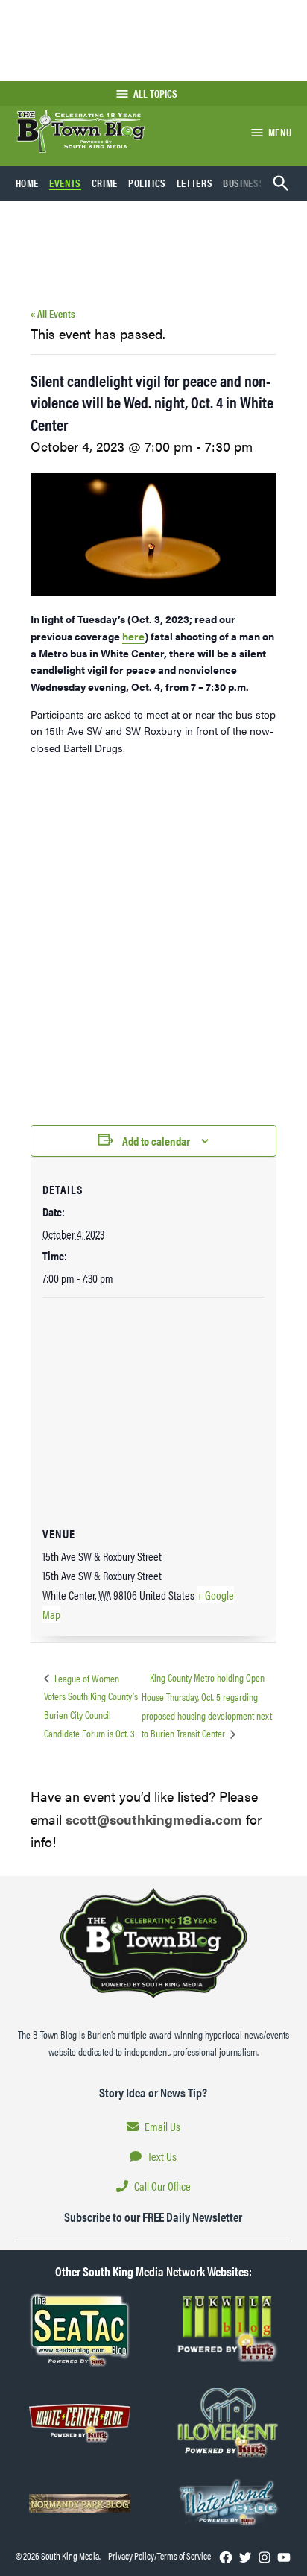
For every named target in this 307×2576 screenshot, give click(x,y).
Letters (194, 183)
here (133, 636)
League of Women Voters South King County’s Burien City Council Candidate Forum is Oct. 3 (91, 1705)
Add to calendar (156, 1141)
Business (244, 183)
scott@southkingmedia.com (154, 1819)
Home (28, 183)
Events (65, 183)
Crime (105, 183)
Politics (147, 183)
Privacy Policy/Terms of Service (159, 2556)
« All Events (53, 313)
